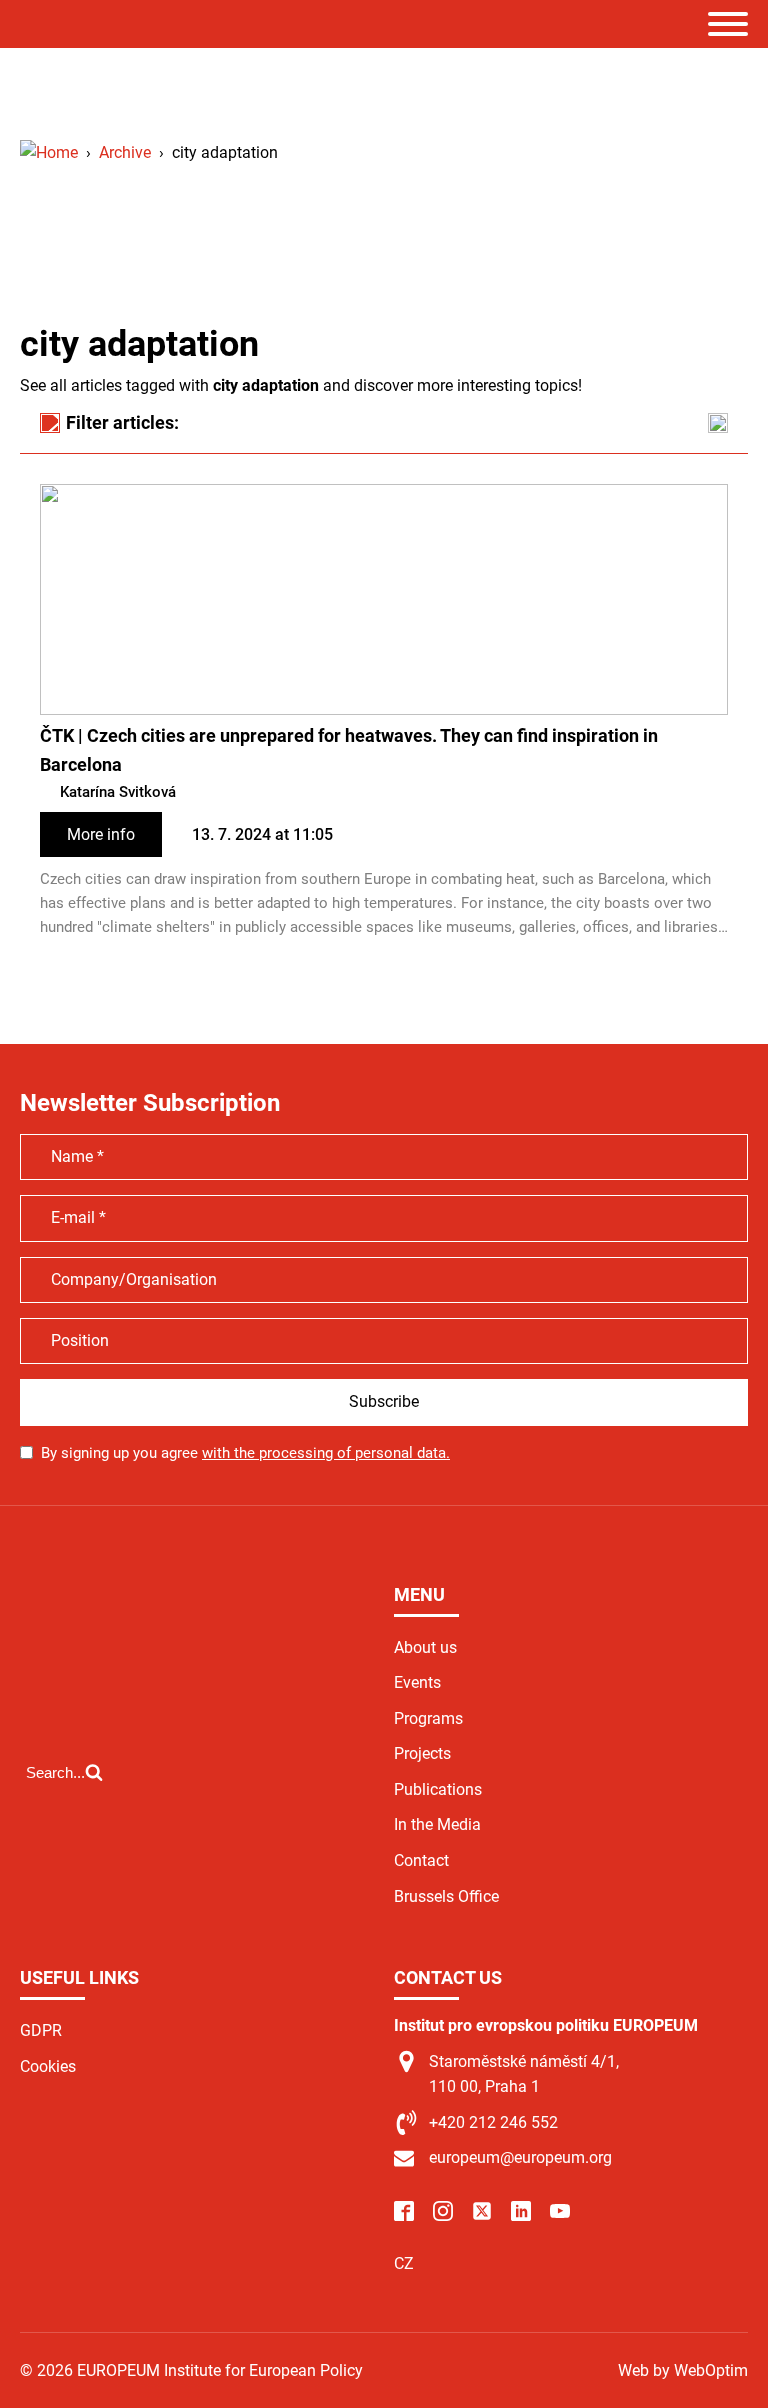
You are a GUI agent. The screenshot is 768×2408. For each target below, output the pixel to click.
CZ (404, 2263)
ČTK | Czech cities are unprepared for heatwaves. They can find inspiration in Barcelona (349, 750)
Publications (438, 1789)
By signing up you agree (245, 1453)
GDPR (41, 2030)
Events (417, 1682)
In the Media (437, 1824)
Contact (421, 1860)
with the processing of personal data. (326, 1453)
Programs (428, 1718)
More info (101, 834)
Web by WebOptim (683, 2370)
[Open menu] (728, 24)
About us (425, 1647)
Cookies (48, 2066)
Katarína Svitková (118, 792)
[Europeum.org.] (49, 152)
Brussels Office (446, 1896)
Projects (422, 1753)
